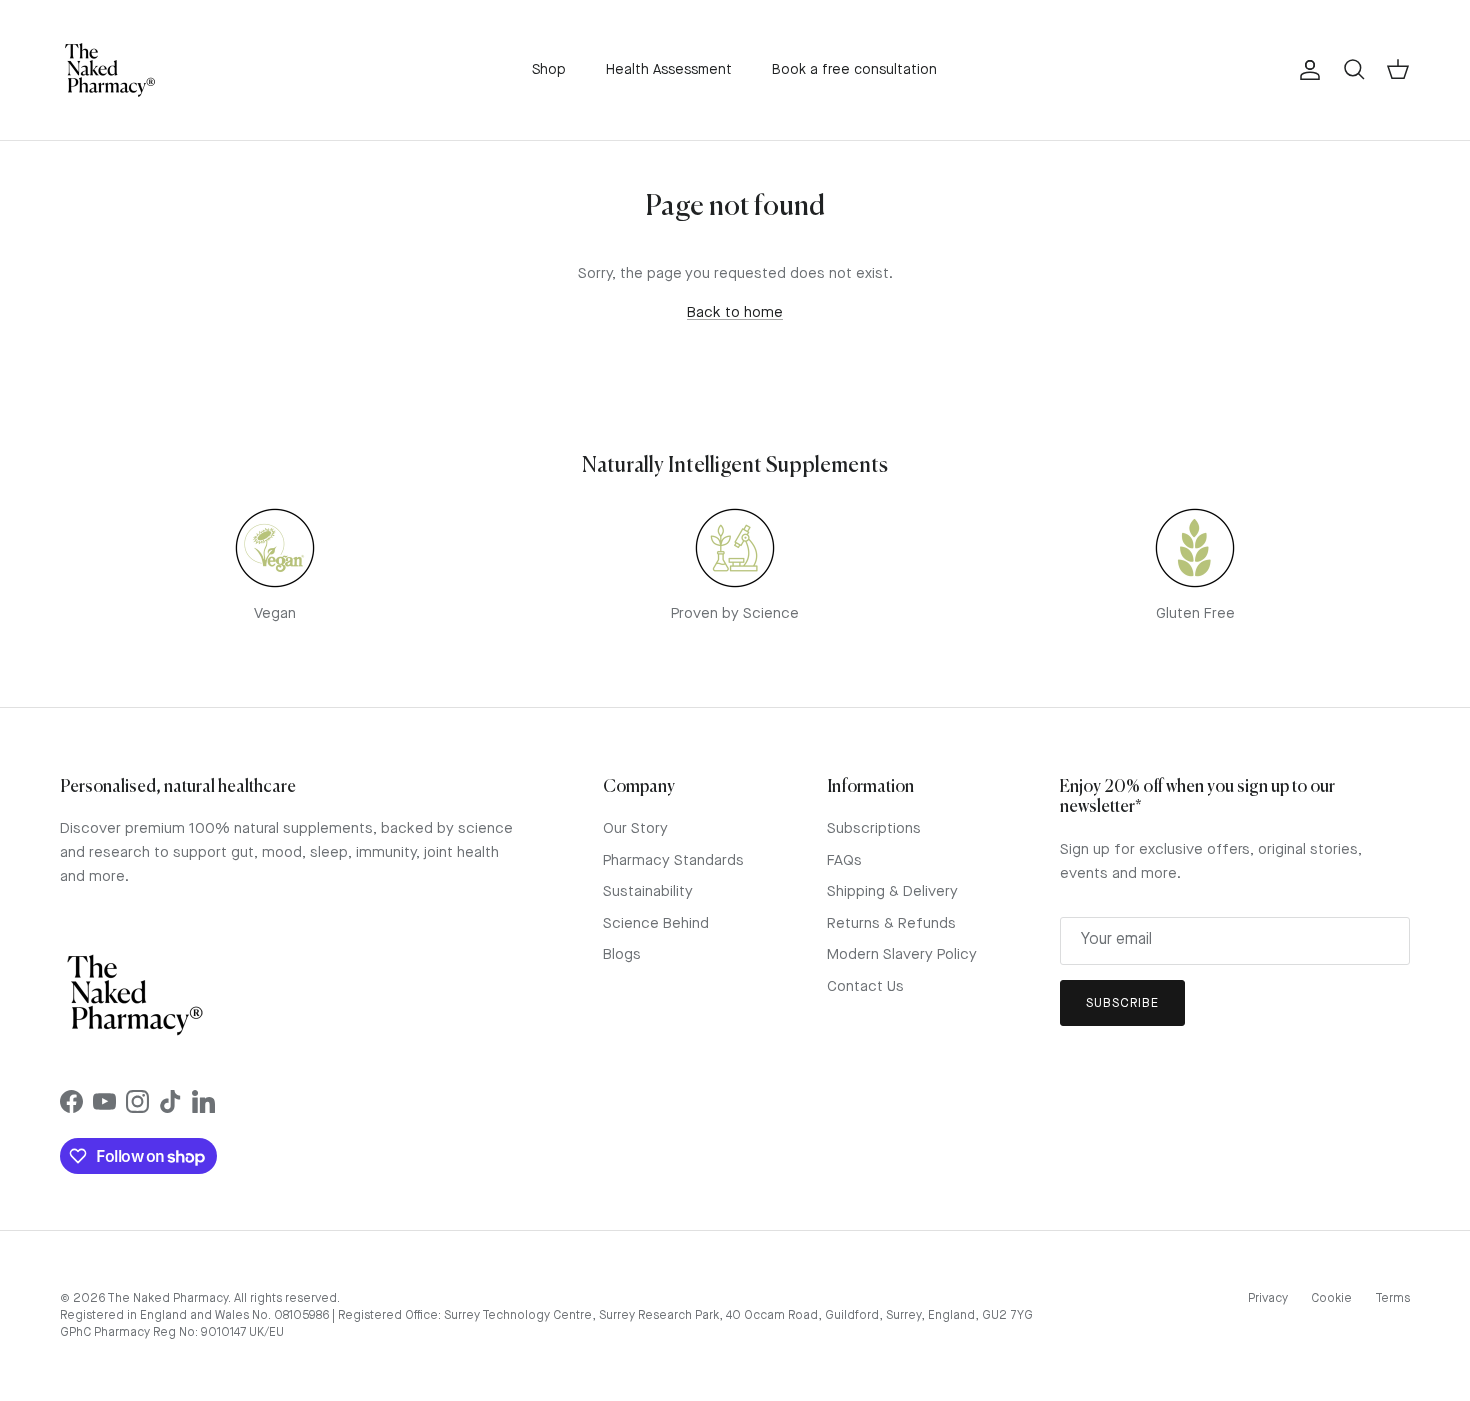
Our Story (635, 829)
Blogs (622, 955)
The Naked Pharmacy (167, 1299)
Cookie (1331, 1299)
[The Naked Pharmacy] (110, 70)
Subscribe (1122, 1003)
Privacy (1268, 1299)
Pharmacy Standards (673, 861)
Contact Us (865, 987)
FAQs (844, 861)
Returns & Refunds (891, 924)
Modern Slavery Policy (902, 955)
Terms (1392, 1299)
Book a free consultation (854, 70)
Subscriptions (874, 829)
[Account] (1306, 70)
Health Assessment (669, 70)
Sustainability (648, 892)
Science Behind (656, 924)
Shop (549, 70)
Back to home (735, 313)
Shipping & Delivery (892, 892)
